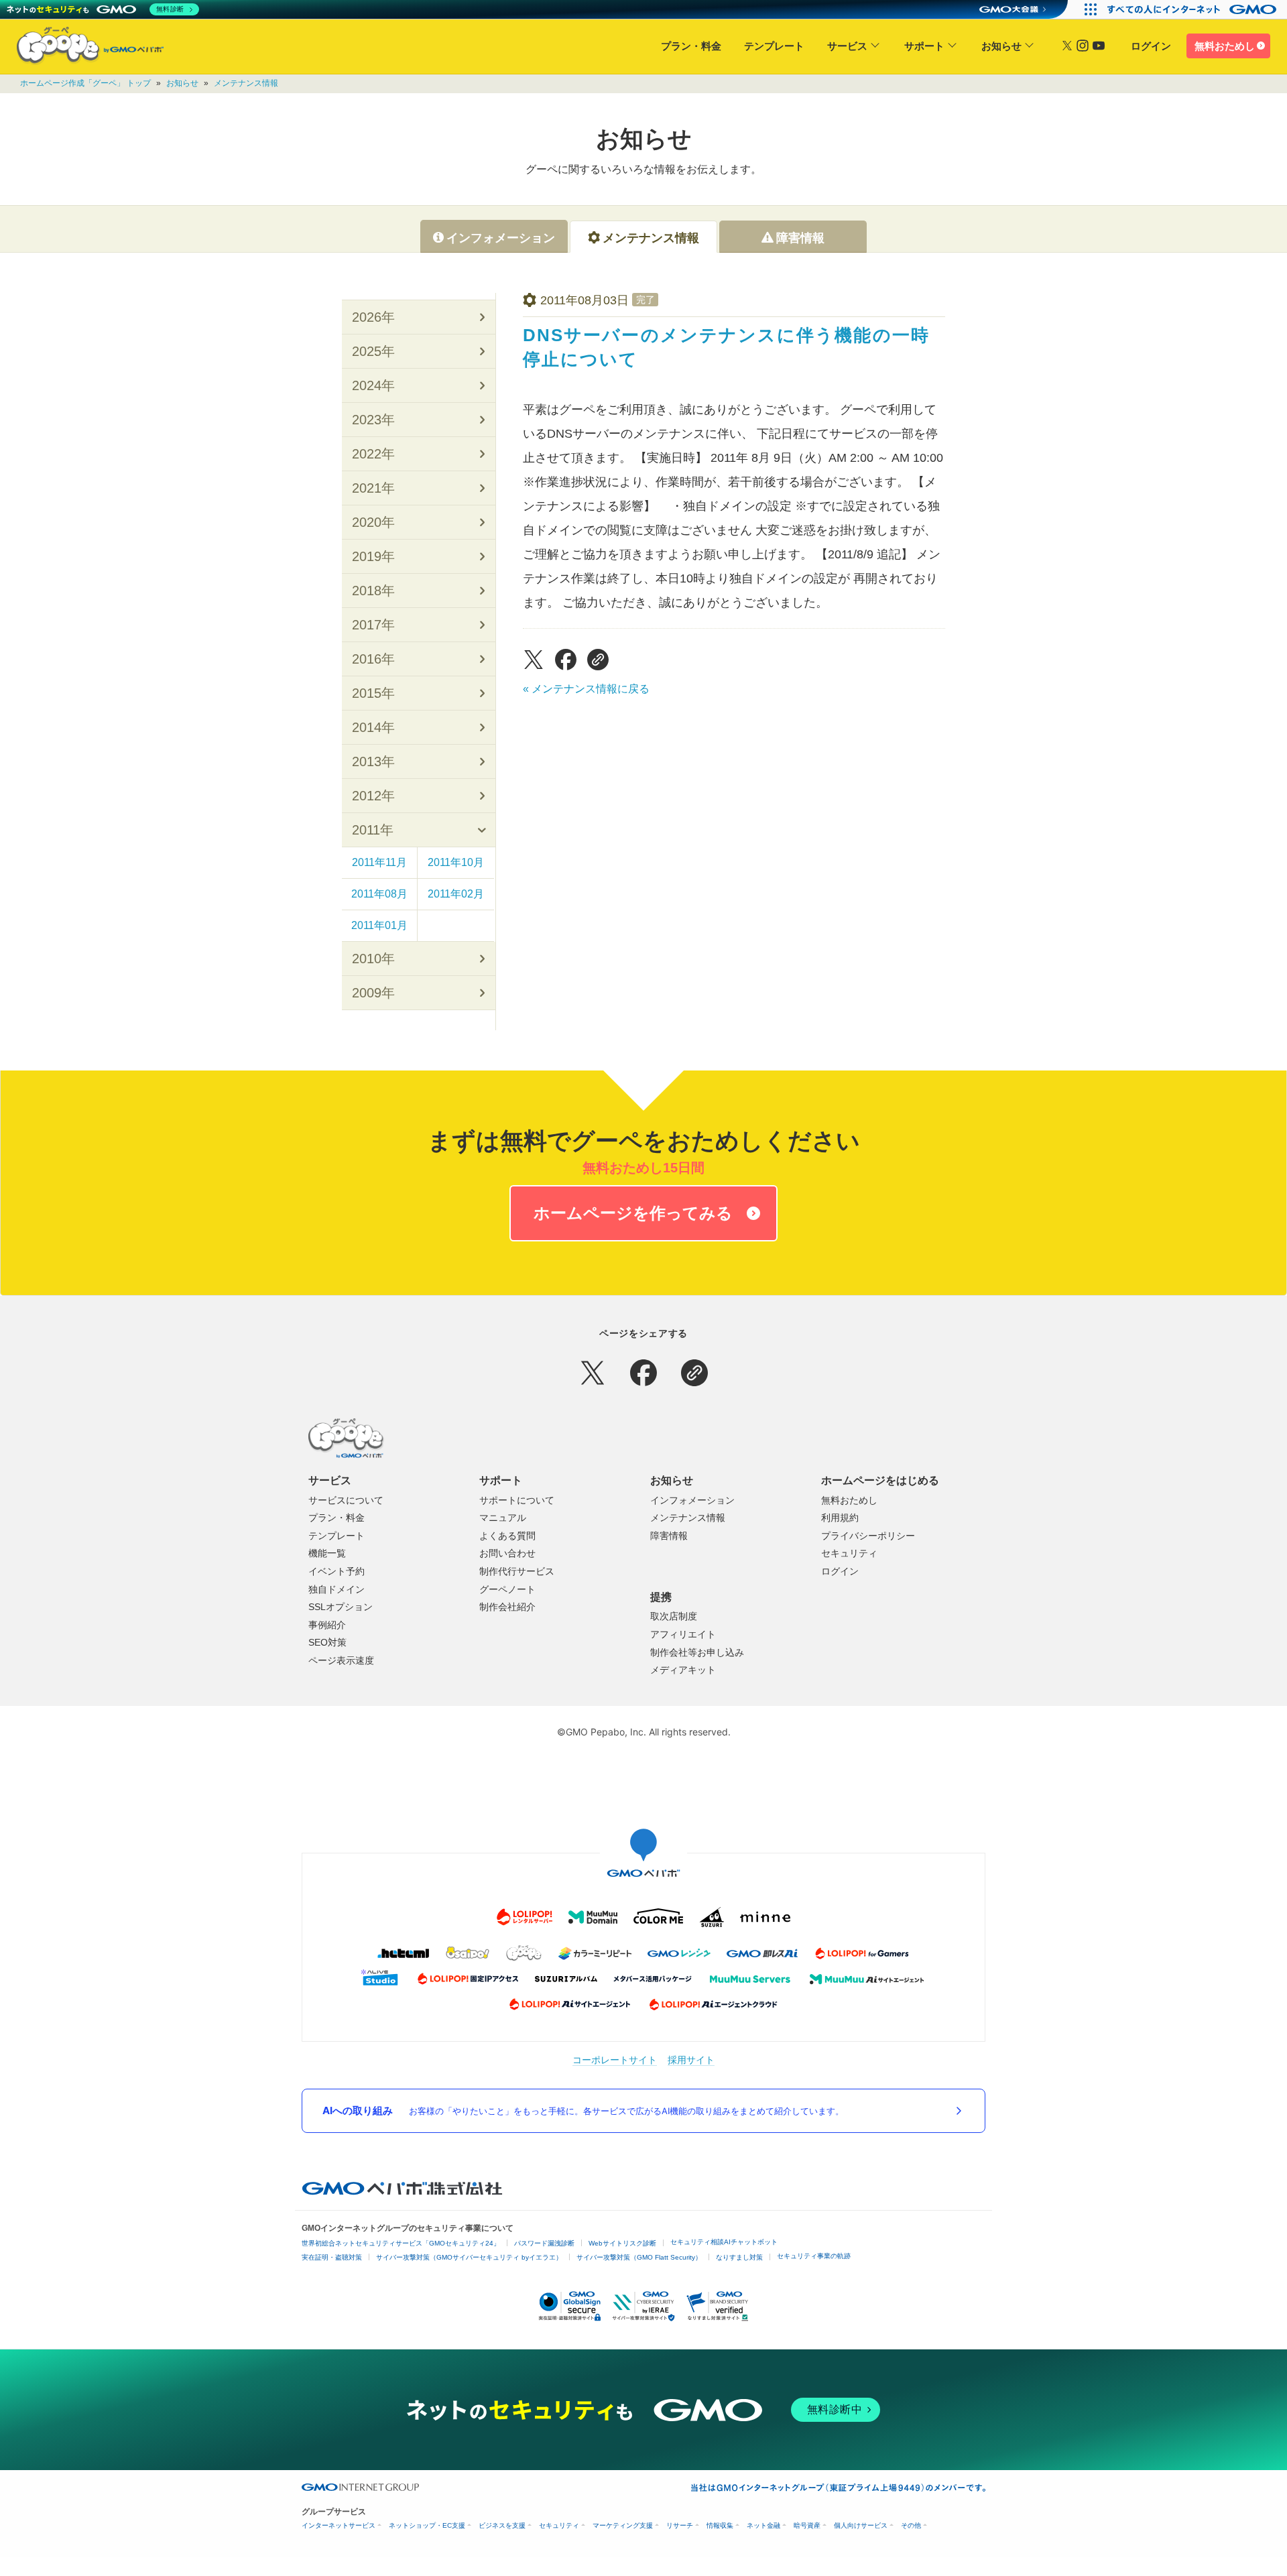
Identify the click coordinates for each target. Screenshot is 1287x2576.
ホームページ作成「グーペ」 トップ (85, 83)
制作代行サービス (517, 1571)
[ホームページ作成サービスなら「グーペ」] (82, 49)
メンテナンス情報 (246, 83)
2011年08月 (379, 894)
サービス (847, 46)
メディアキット (683, 1670)
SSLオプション (341, 1607)
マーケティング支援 (623, 2525)
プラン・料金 (691, 46)
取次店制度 (674, 1616)
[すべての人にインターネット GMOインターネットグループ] (1193, 9)
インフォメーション (692, 1500)
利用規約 (840, 1518)
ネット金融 (763, 2525)
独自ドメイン (336, 1589)
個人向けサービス (861, 2525)
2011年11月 (379, 862)
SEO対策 (327, 1642)
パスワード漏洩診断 (544, 2243)
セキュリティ (849, 1553)
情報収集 (720, 2525)
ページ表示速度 (341, 1660)
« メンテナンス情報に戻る (586, 689)
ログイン (1151, 46)
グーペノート (507, 1589)
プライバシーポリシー (868, 1536)
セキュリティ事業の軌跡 (814, 2256)
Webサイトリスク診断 (622, 2243)
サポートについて (517, 1500)
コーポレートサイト (615, 2060)
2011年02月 (456, 894)
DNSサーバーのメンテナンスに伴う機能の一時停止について (726, 347)
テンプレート (774, 46)
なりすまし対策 (739, 2257)
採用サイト (691, 2060)
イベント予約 (336, 1571)
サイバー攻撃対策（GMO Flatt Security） (639, 2257)
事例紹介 (327, 1625)
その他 (911, 2525)
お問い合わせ (507, 1553)
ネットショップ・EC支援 (427, 2525)
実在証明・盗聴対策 (332, 2257)
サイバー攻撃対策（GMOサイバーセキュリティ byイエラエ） (469, 2257)
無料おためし (1225, 46)
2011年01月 (379, 925)
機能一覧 (327, 1553)
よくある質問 (507, 1536)
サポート (924, 46)
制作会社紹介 (507, 1607)
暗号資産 (807, 2525)
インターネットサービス (339, 2525)
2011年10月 (456, 862)
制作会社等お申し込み (697, 1652)
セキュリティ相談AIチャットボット (724, 2242)
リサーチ (680, 2525)
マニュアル (503, 1518)
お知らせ (1001, 46)
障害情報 (669, 1536)
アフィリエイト (683, 1634)
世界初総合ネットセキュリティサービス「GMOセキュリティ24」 (401, 2243)
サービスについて (346, 1500)
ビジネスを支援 (502, 2525)
